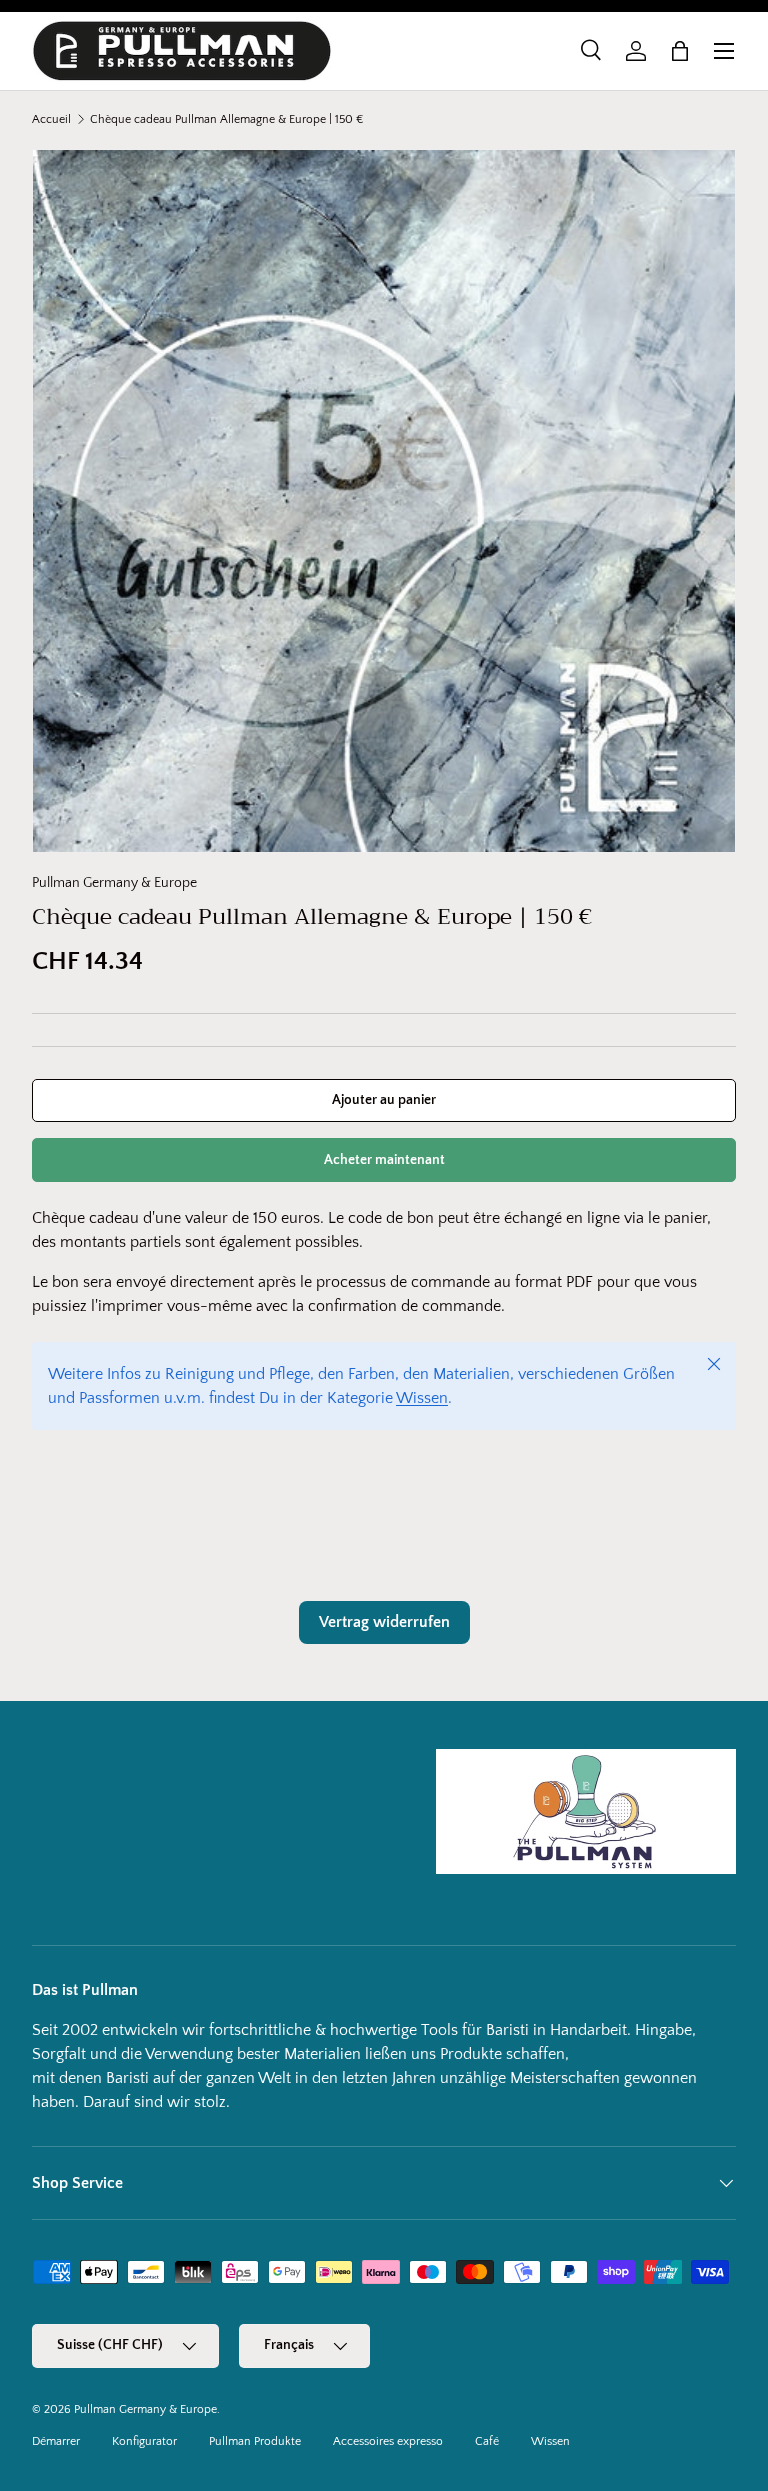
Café (487, 2441)
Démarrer (56, 2441)
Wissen (422, 1398)
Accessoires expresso (388, 2441)
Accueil (51, 120)
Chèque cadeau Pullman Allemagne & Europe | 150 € (226, 120)
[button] (680, 51)
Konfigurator (144, 2441)
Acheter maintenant (384, 1160)
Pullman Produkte (255, 2441)
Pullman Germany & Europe (114, 883)
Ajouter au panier (384, 1100)
